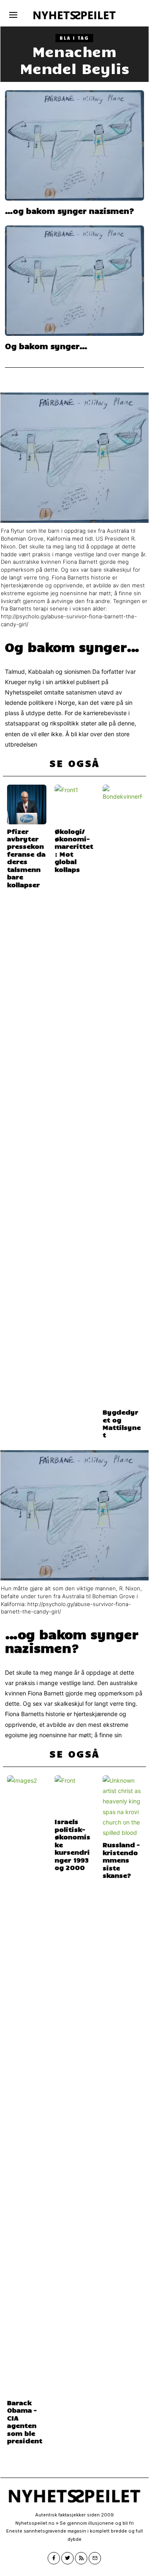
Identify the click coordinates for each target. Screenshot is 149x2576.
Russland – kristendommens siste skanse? (121, 1860)
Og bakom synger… (46, 346)
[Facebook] (54, 2558)
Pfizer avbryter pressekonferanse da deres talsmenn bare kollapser (26, 858)
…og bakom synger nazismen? (70, 211)
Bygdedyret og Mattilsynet (122, 1423)
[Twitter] (67, 2558)
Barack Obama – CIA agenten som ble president (25, 2421)
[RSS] (81, 2558)
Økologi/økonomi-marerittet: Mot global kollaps (74, 850)
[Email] (95, 2558)
